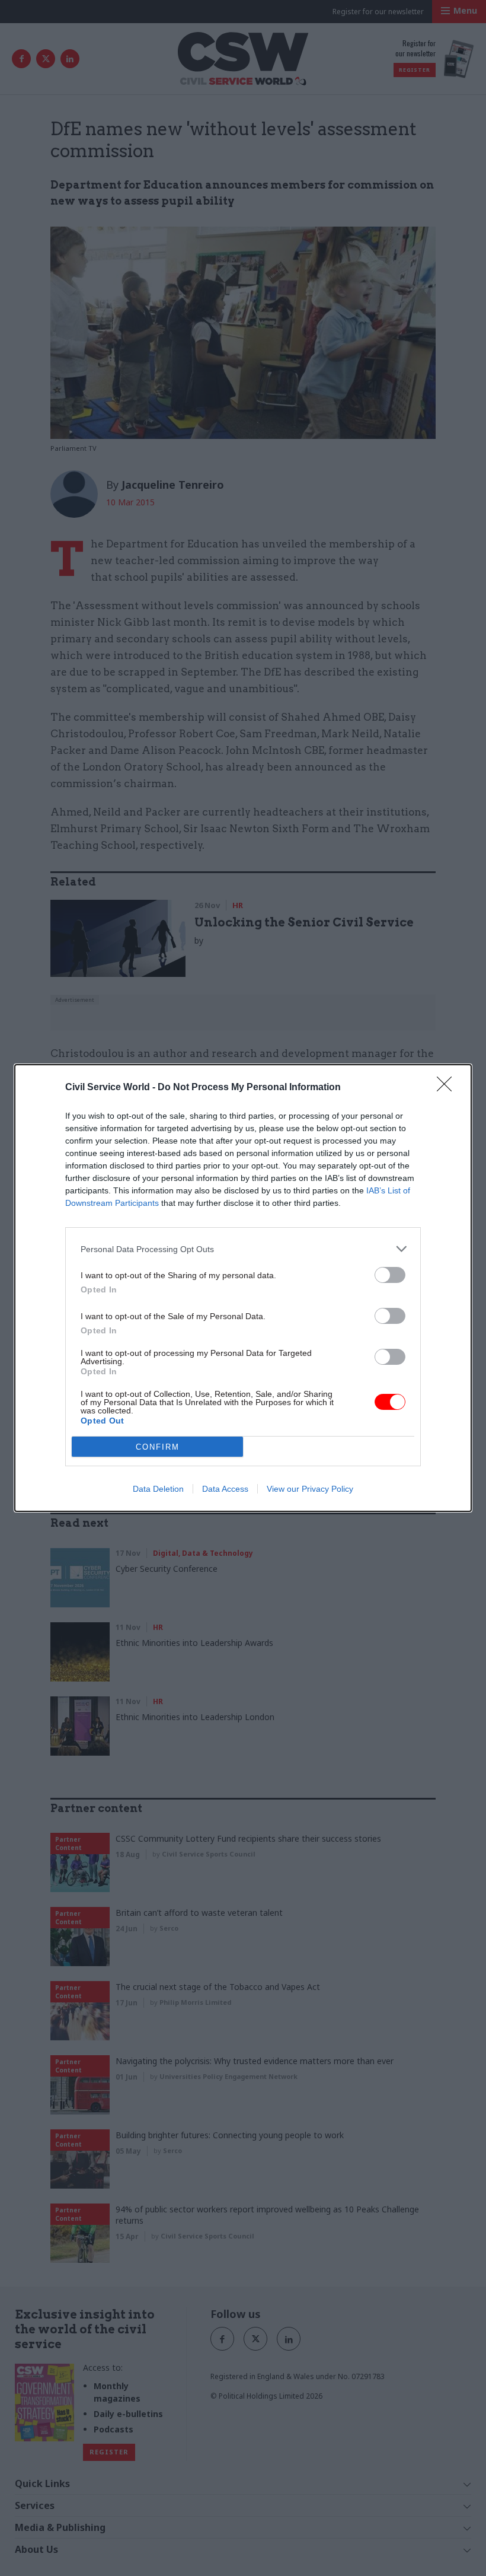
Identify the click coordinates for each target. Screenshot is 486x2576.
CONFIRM (158, 1447)
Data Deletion (158, 1489)
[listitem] (243, 1249)
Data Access (225, 1489)
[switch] (390, 1275)
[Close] (448, 1088)
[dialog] (243, 1288)
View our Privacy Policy (310, 1489)
